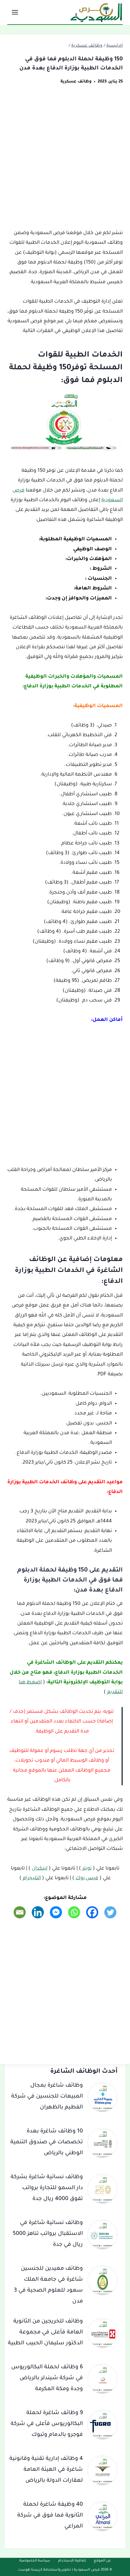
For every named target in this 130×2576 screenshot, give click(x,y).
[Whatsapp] (74, 1912)
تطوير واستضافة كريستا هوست (44, 2570)
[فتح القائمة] (16, 12)
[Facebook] (92, 1912)
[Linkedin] (38, 1912)
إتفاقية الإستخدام (72, 2561)
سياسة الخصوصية (35, 2561)
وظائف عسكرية (76, 82)
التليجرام (32, 1878)
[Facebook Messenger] (56, 1912)
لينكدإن (40, 1869)
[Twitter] (110, 1912)
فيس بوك (87, 1878)
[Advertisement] (65, 161)
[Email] (20, 1912)
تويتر (87, 1869)
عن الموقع (102, 2561)
